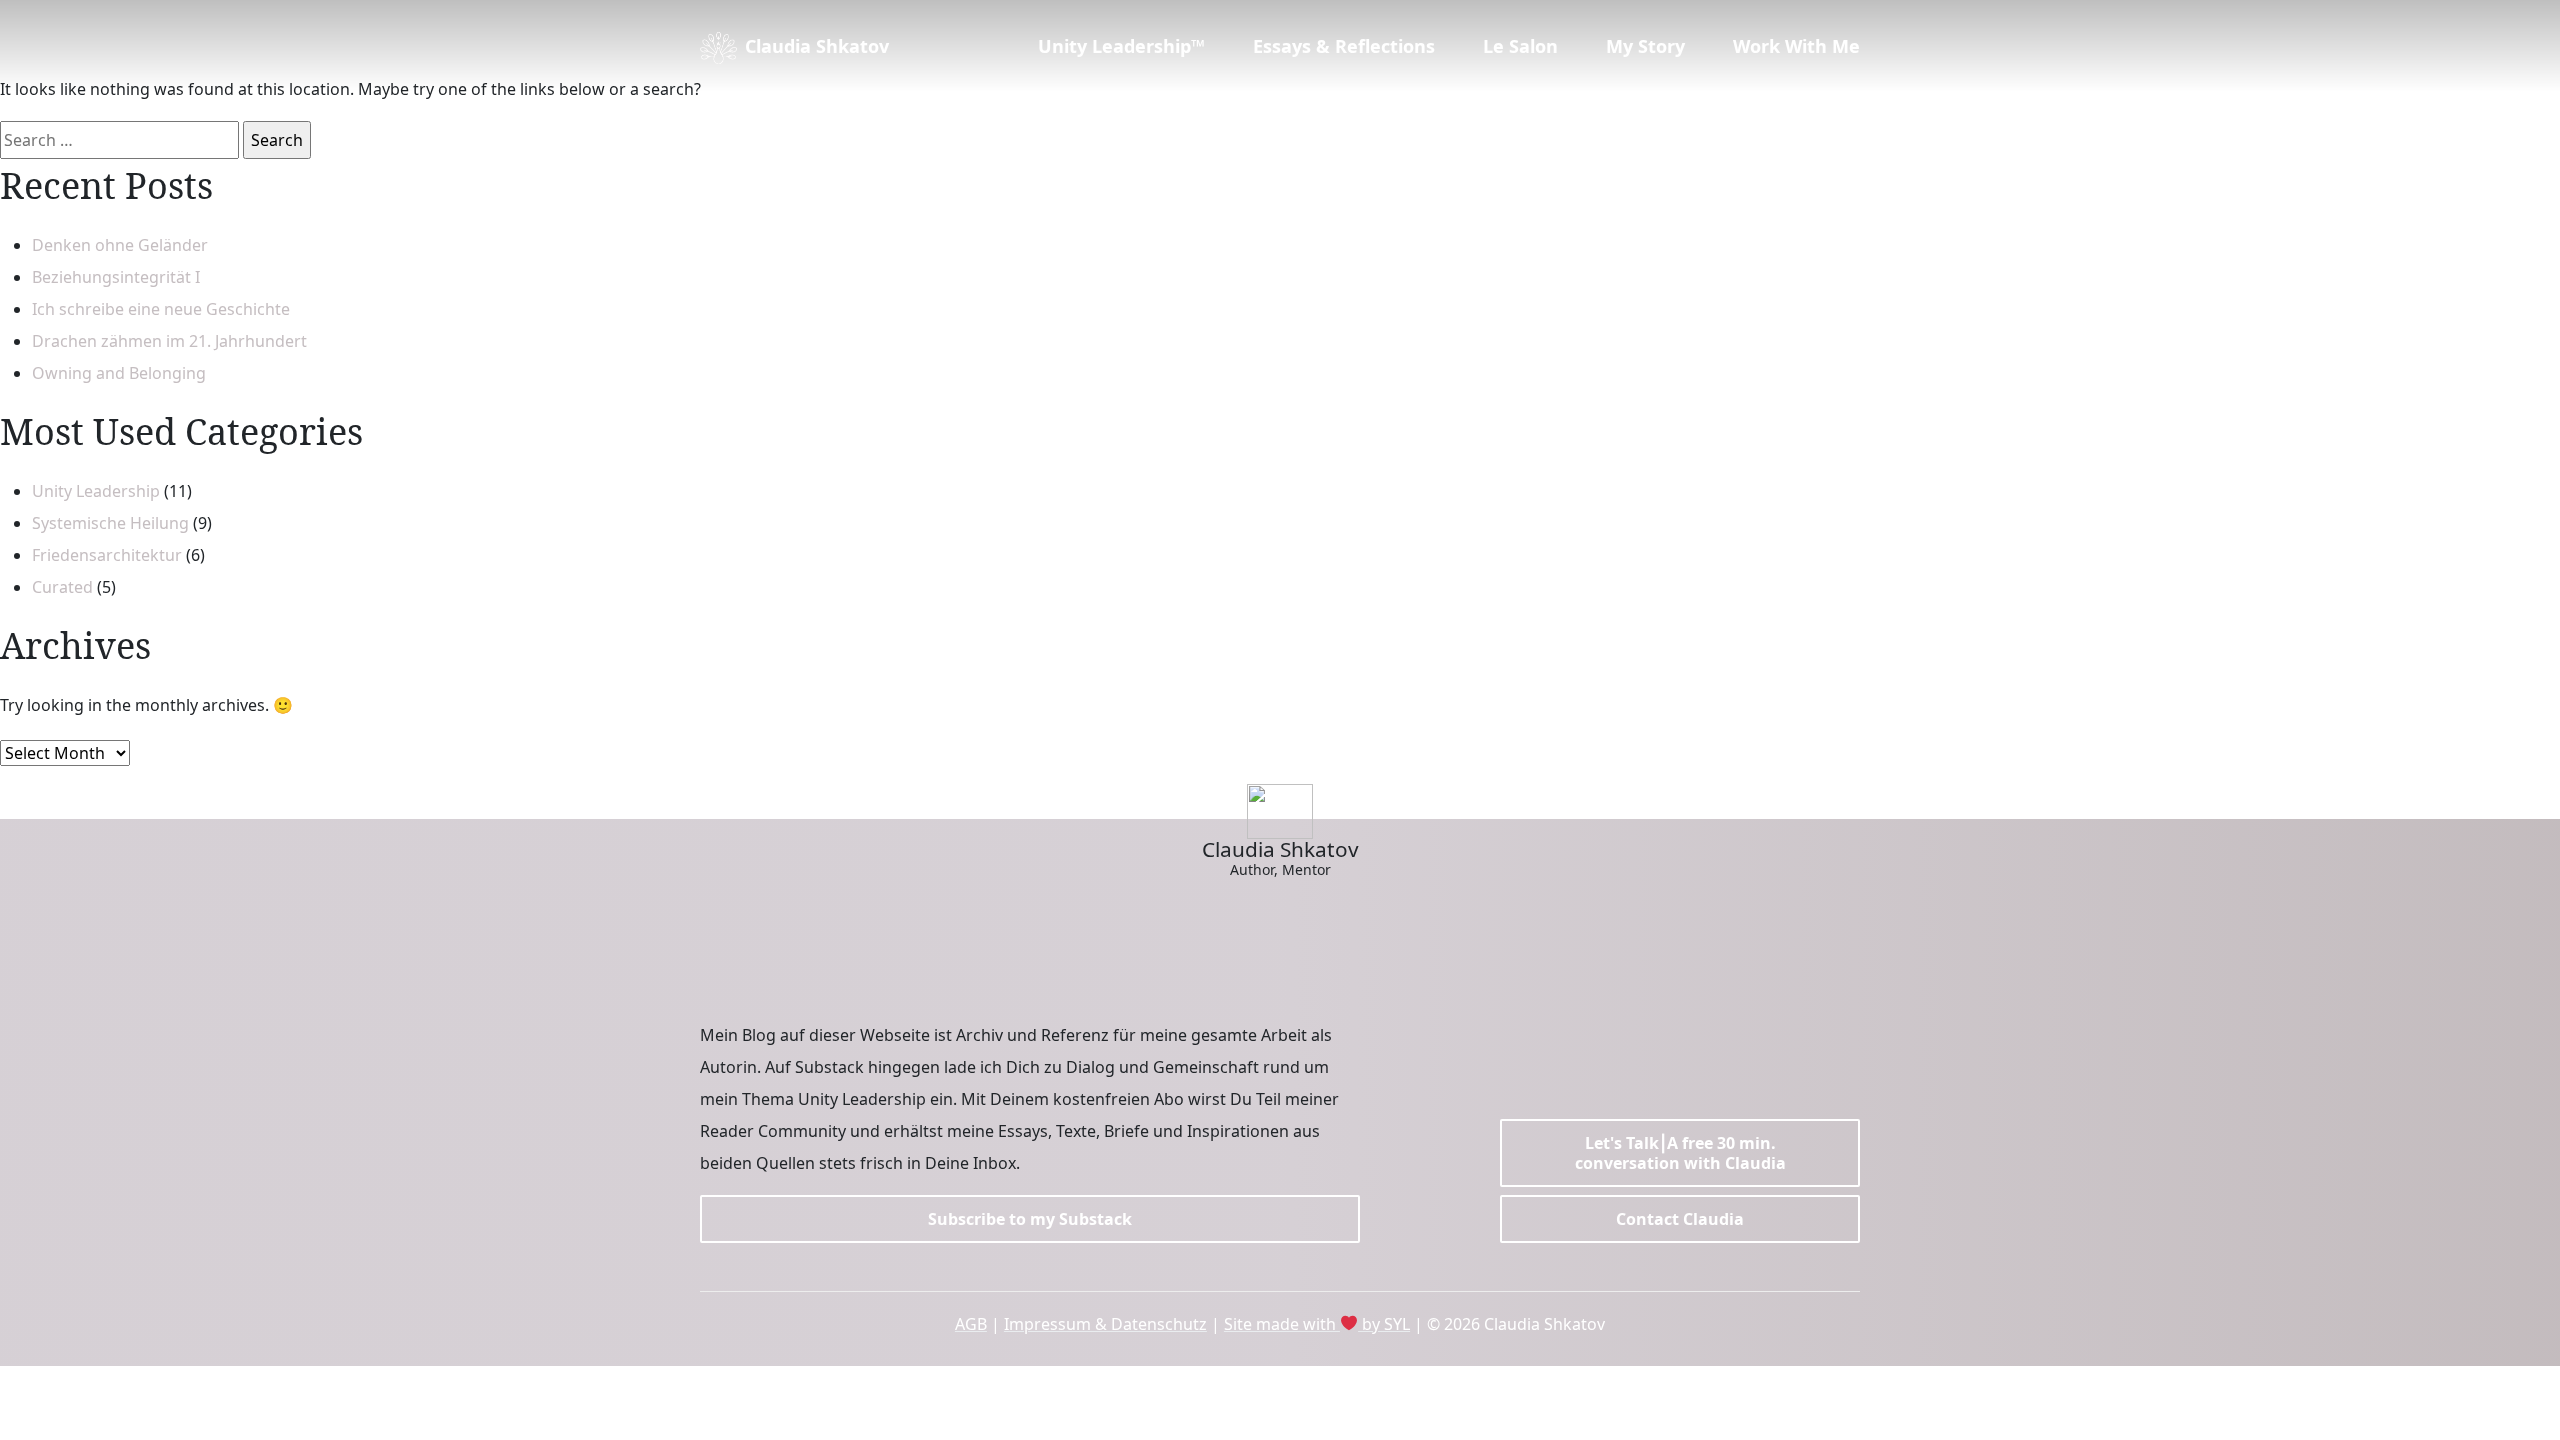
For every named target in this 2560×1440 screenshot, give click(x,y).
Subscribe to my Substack (1030, 1219)
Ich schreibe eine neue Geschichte (161, 309)
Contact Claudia (1680, 1219)
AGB (971, 1324)
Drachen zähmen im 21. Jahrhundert (169, 341)
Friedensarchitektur (107, 555)
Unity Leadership (96, 491)
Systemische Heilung (110, 523)
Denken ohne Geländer (120, 245)
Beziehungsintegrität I (116, 277)
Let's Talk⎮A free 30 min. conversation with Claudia (1680, 1153)
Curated (62, 587)
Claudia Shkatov (817, 46)
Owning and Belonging (119, 373)
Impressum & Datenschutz (1105, 1324)
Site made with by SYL (1317, 1324)
